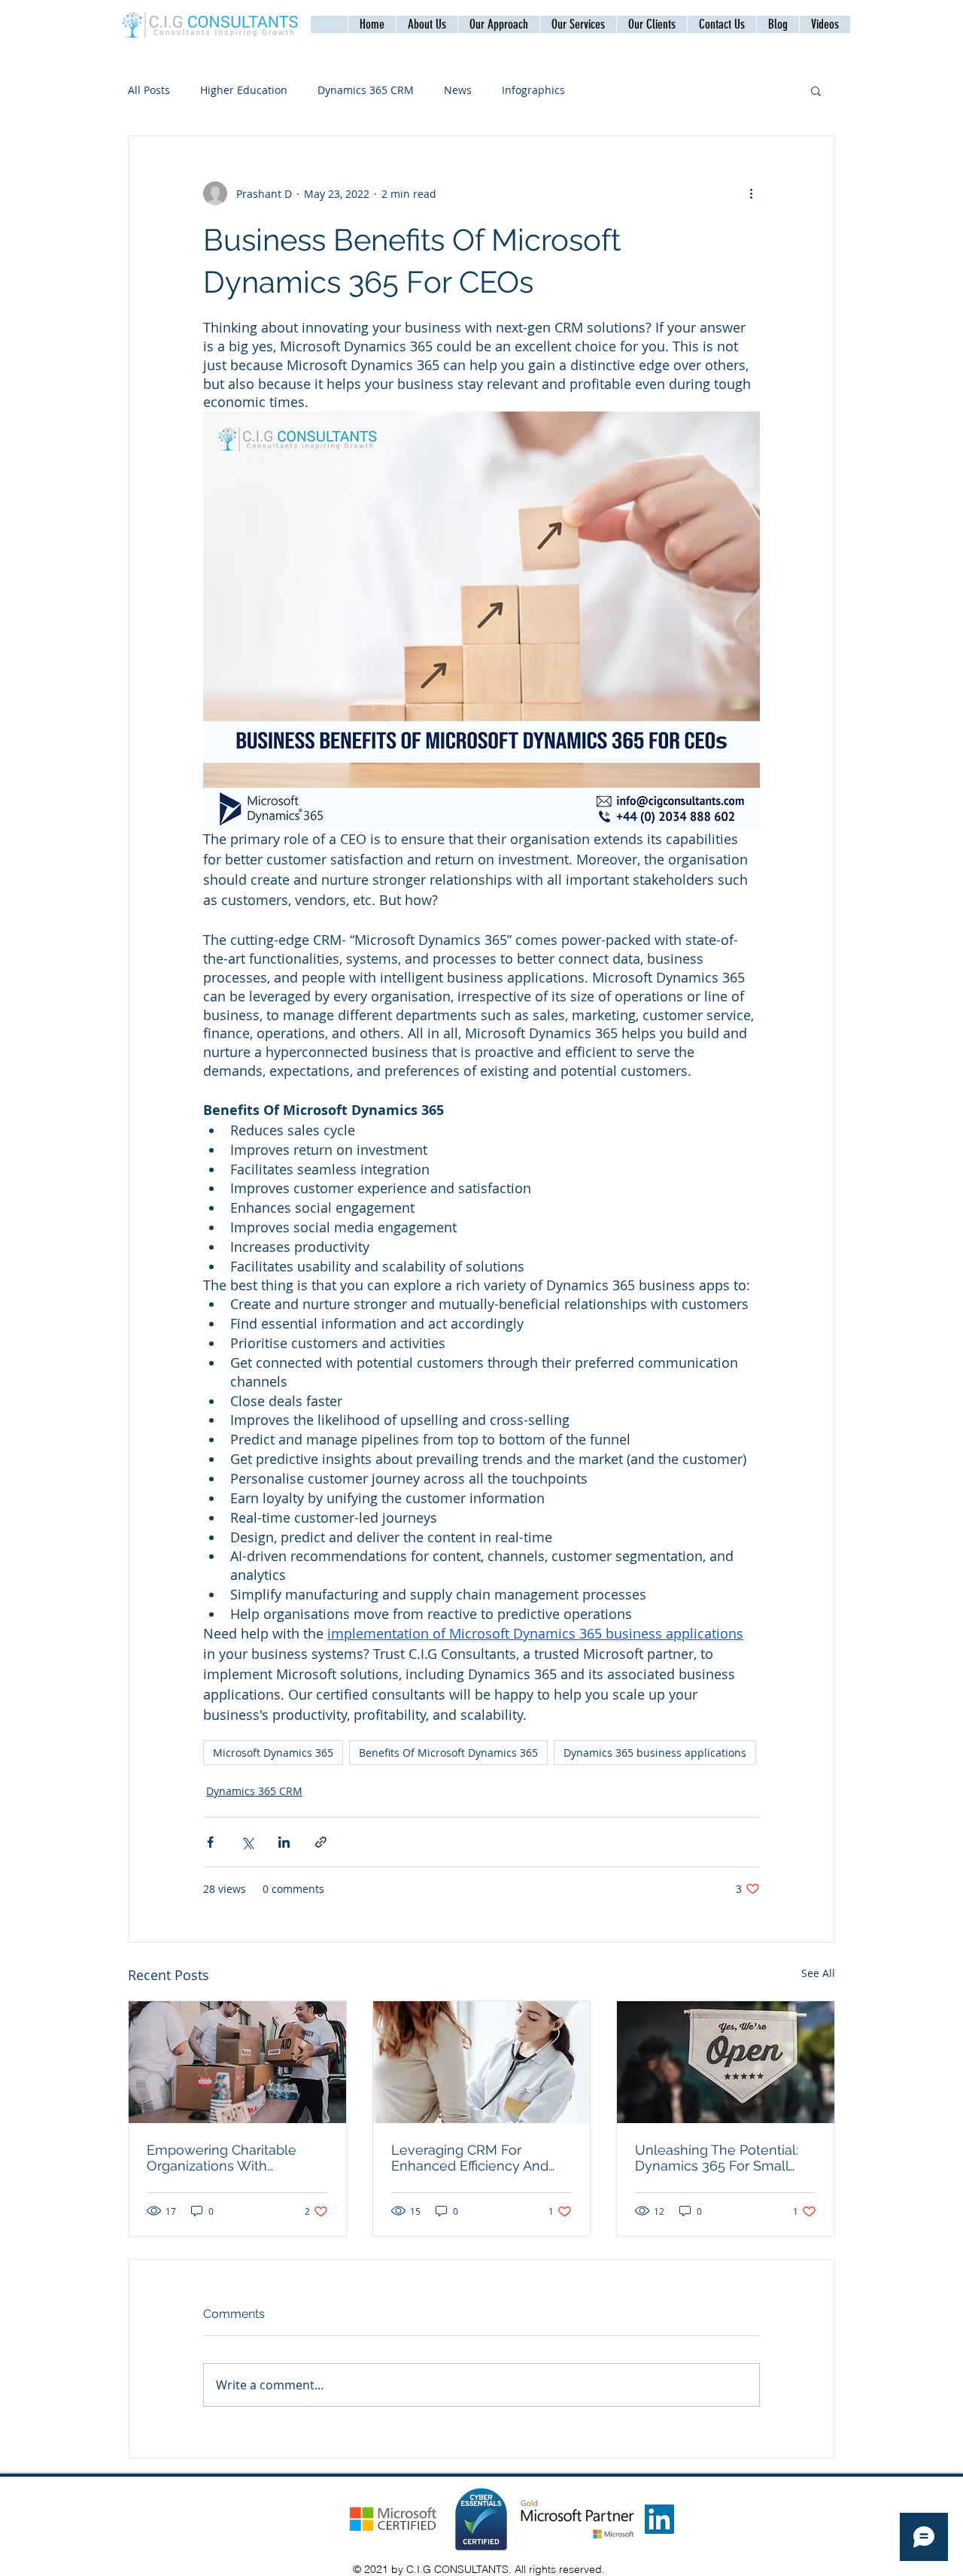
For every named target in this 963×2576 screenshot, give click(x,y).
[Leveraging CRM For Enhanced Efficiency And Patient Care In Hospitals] (482, 2062)
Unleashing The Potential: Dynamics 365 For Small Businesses (717, 2158)
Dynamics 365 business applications (655, 1753)
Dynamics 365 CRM (366, 90)
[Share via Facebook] (210, 1842)
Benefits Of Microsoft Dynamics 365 (448, 1753)
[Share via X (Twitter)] (247, 1842)
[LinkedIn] (659, 2519)
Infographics (533, 90)
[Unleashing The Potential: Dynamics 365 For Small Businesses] (726, 2062)
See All (818, 1973)
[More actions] (751, 193)
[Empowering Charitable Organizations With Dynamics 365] (237, 2062)
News (458, 90)
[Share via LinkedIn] (284, 1842)
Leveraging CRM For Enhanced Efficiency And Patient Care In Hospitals (470, 2158)
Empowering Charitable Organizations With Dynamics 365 (222, 2158)
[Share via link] (321, 1842)
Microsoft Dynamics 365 (273, 1753)
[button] (721, 24)
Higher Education (244, 90)
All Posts (149, 90)
